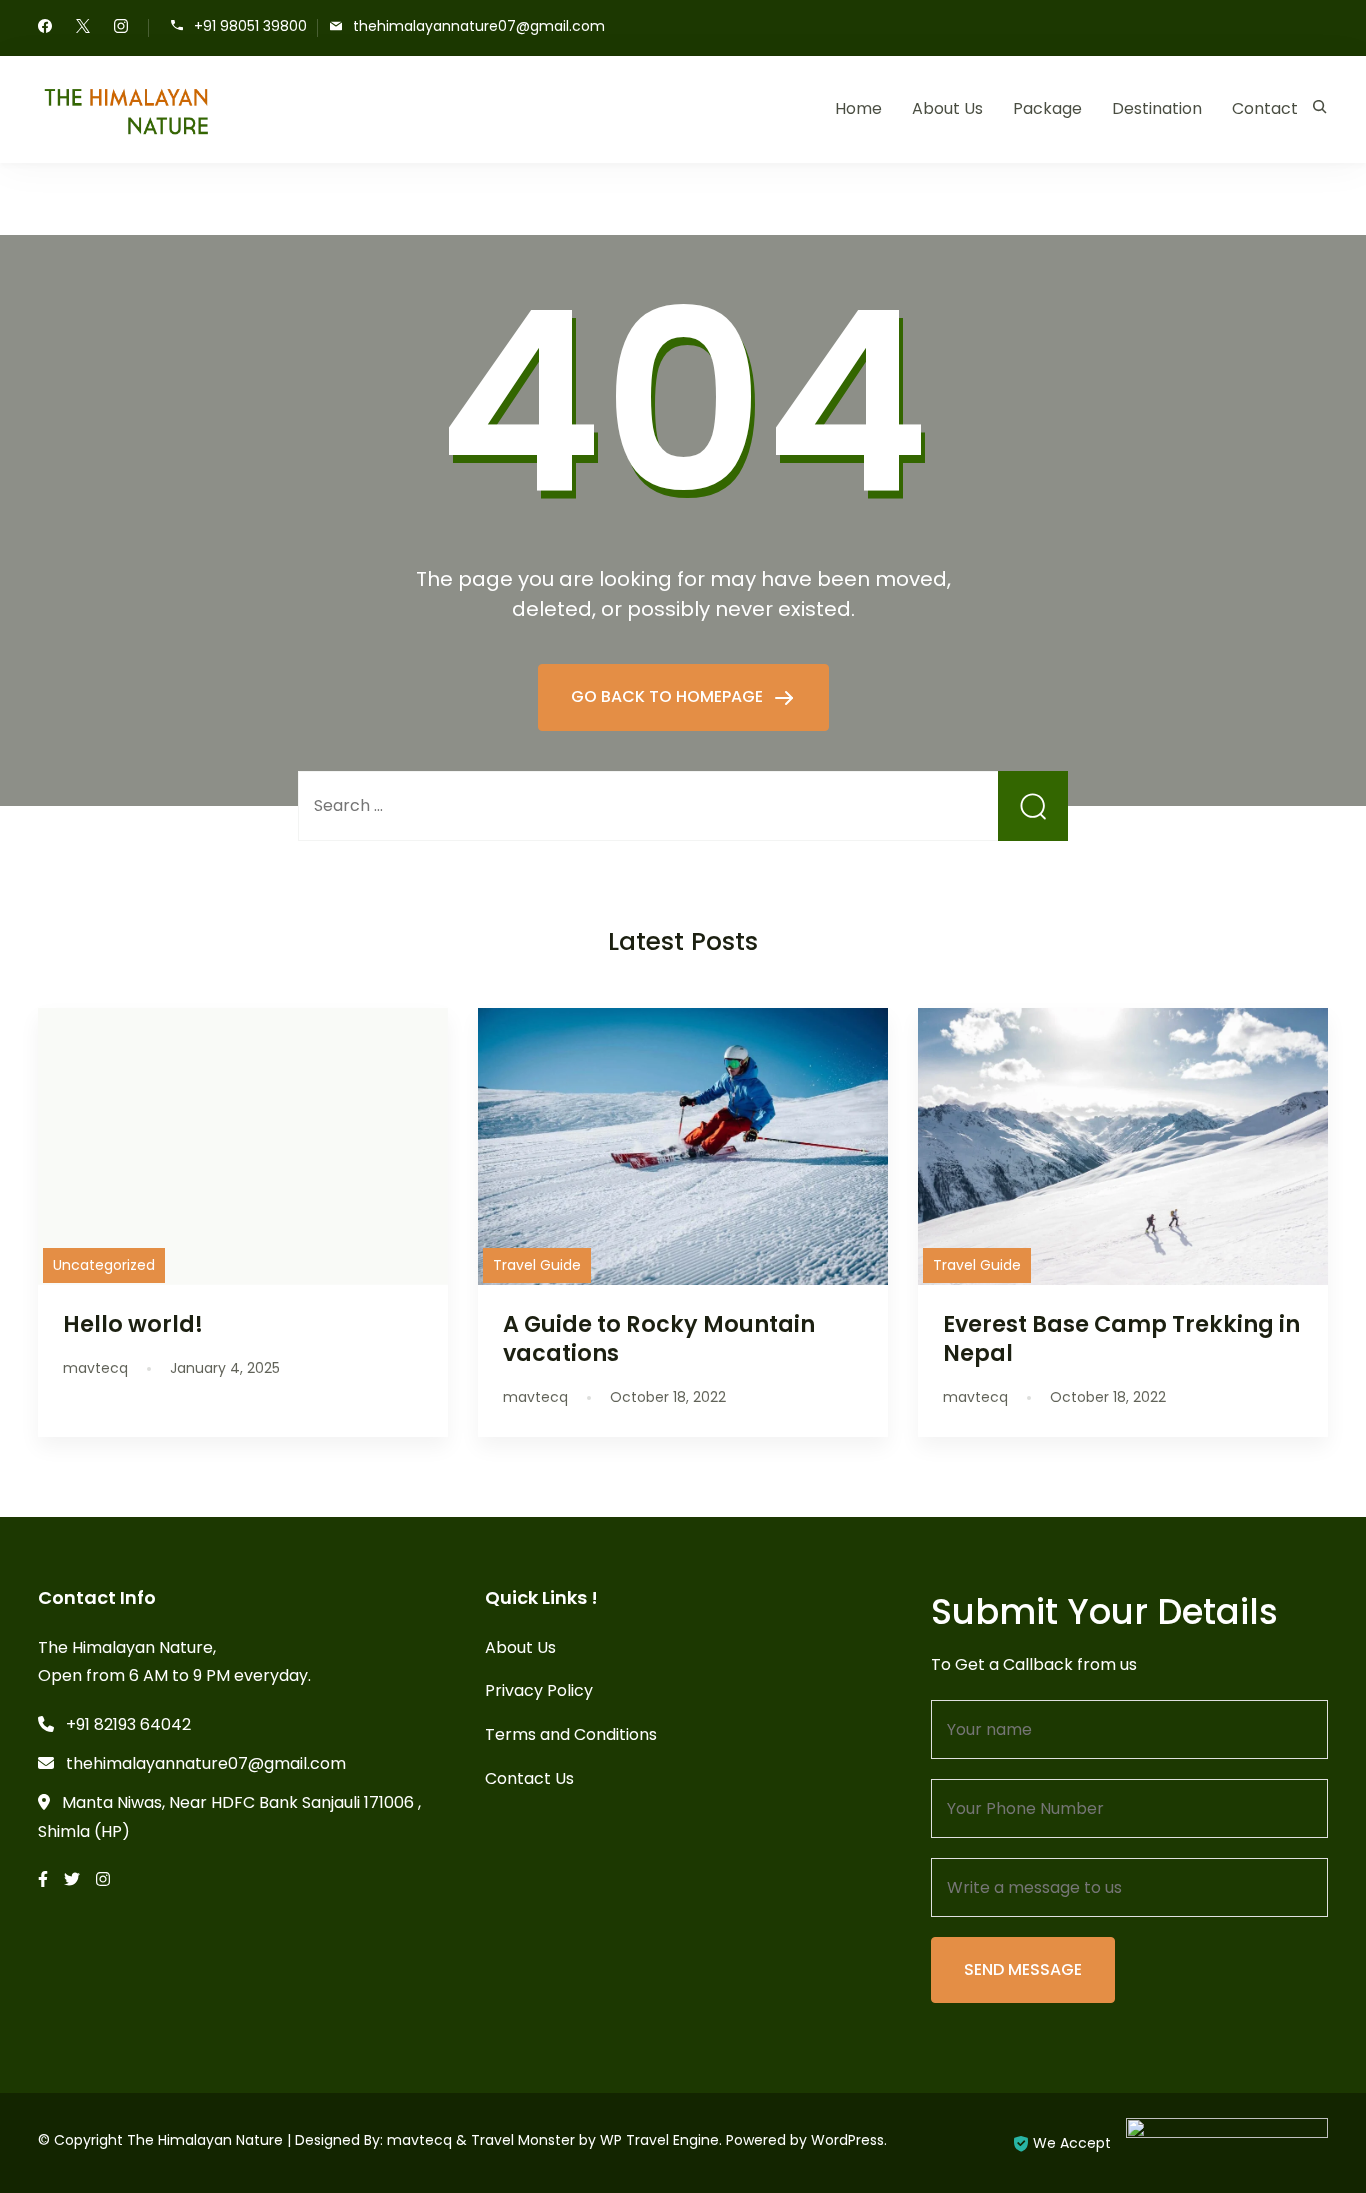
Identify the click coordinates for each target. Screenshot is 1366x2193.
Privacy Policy (539, 1690)
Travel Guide (537, 1265)
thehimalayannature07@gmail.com (479, 26)
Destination (1157, 108)
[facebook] (45, 28)
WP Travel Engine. (661, 2140)
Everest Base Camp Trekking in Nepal (1121, 1338)
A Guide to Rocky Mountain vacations (659, 1338)
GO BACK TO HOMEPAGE (669, 696)
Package (1047, 108)
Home (858, 108)
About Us (947, 108)
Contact (1265, 108)
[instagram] (121, 28)
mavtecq (419, 2140)
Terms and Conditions (571, 1734)
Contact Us (529, 1778)
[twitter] (83, 28)
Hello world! (133, 1324)
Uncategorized (104, 1265)
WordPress (847, 2140)
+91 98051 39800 (250, 26)
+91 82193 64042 (128, 1724)
